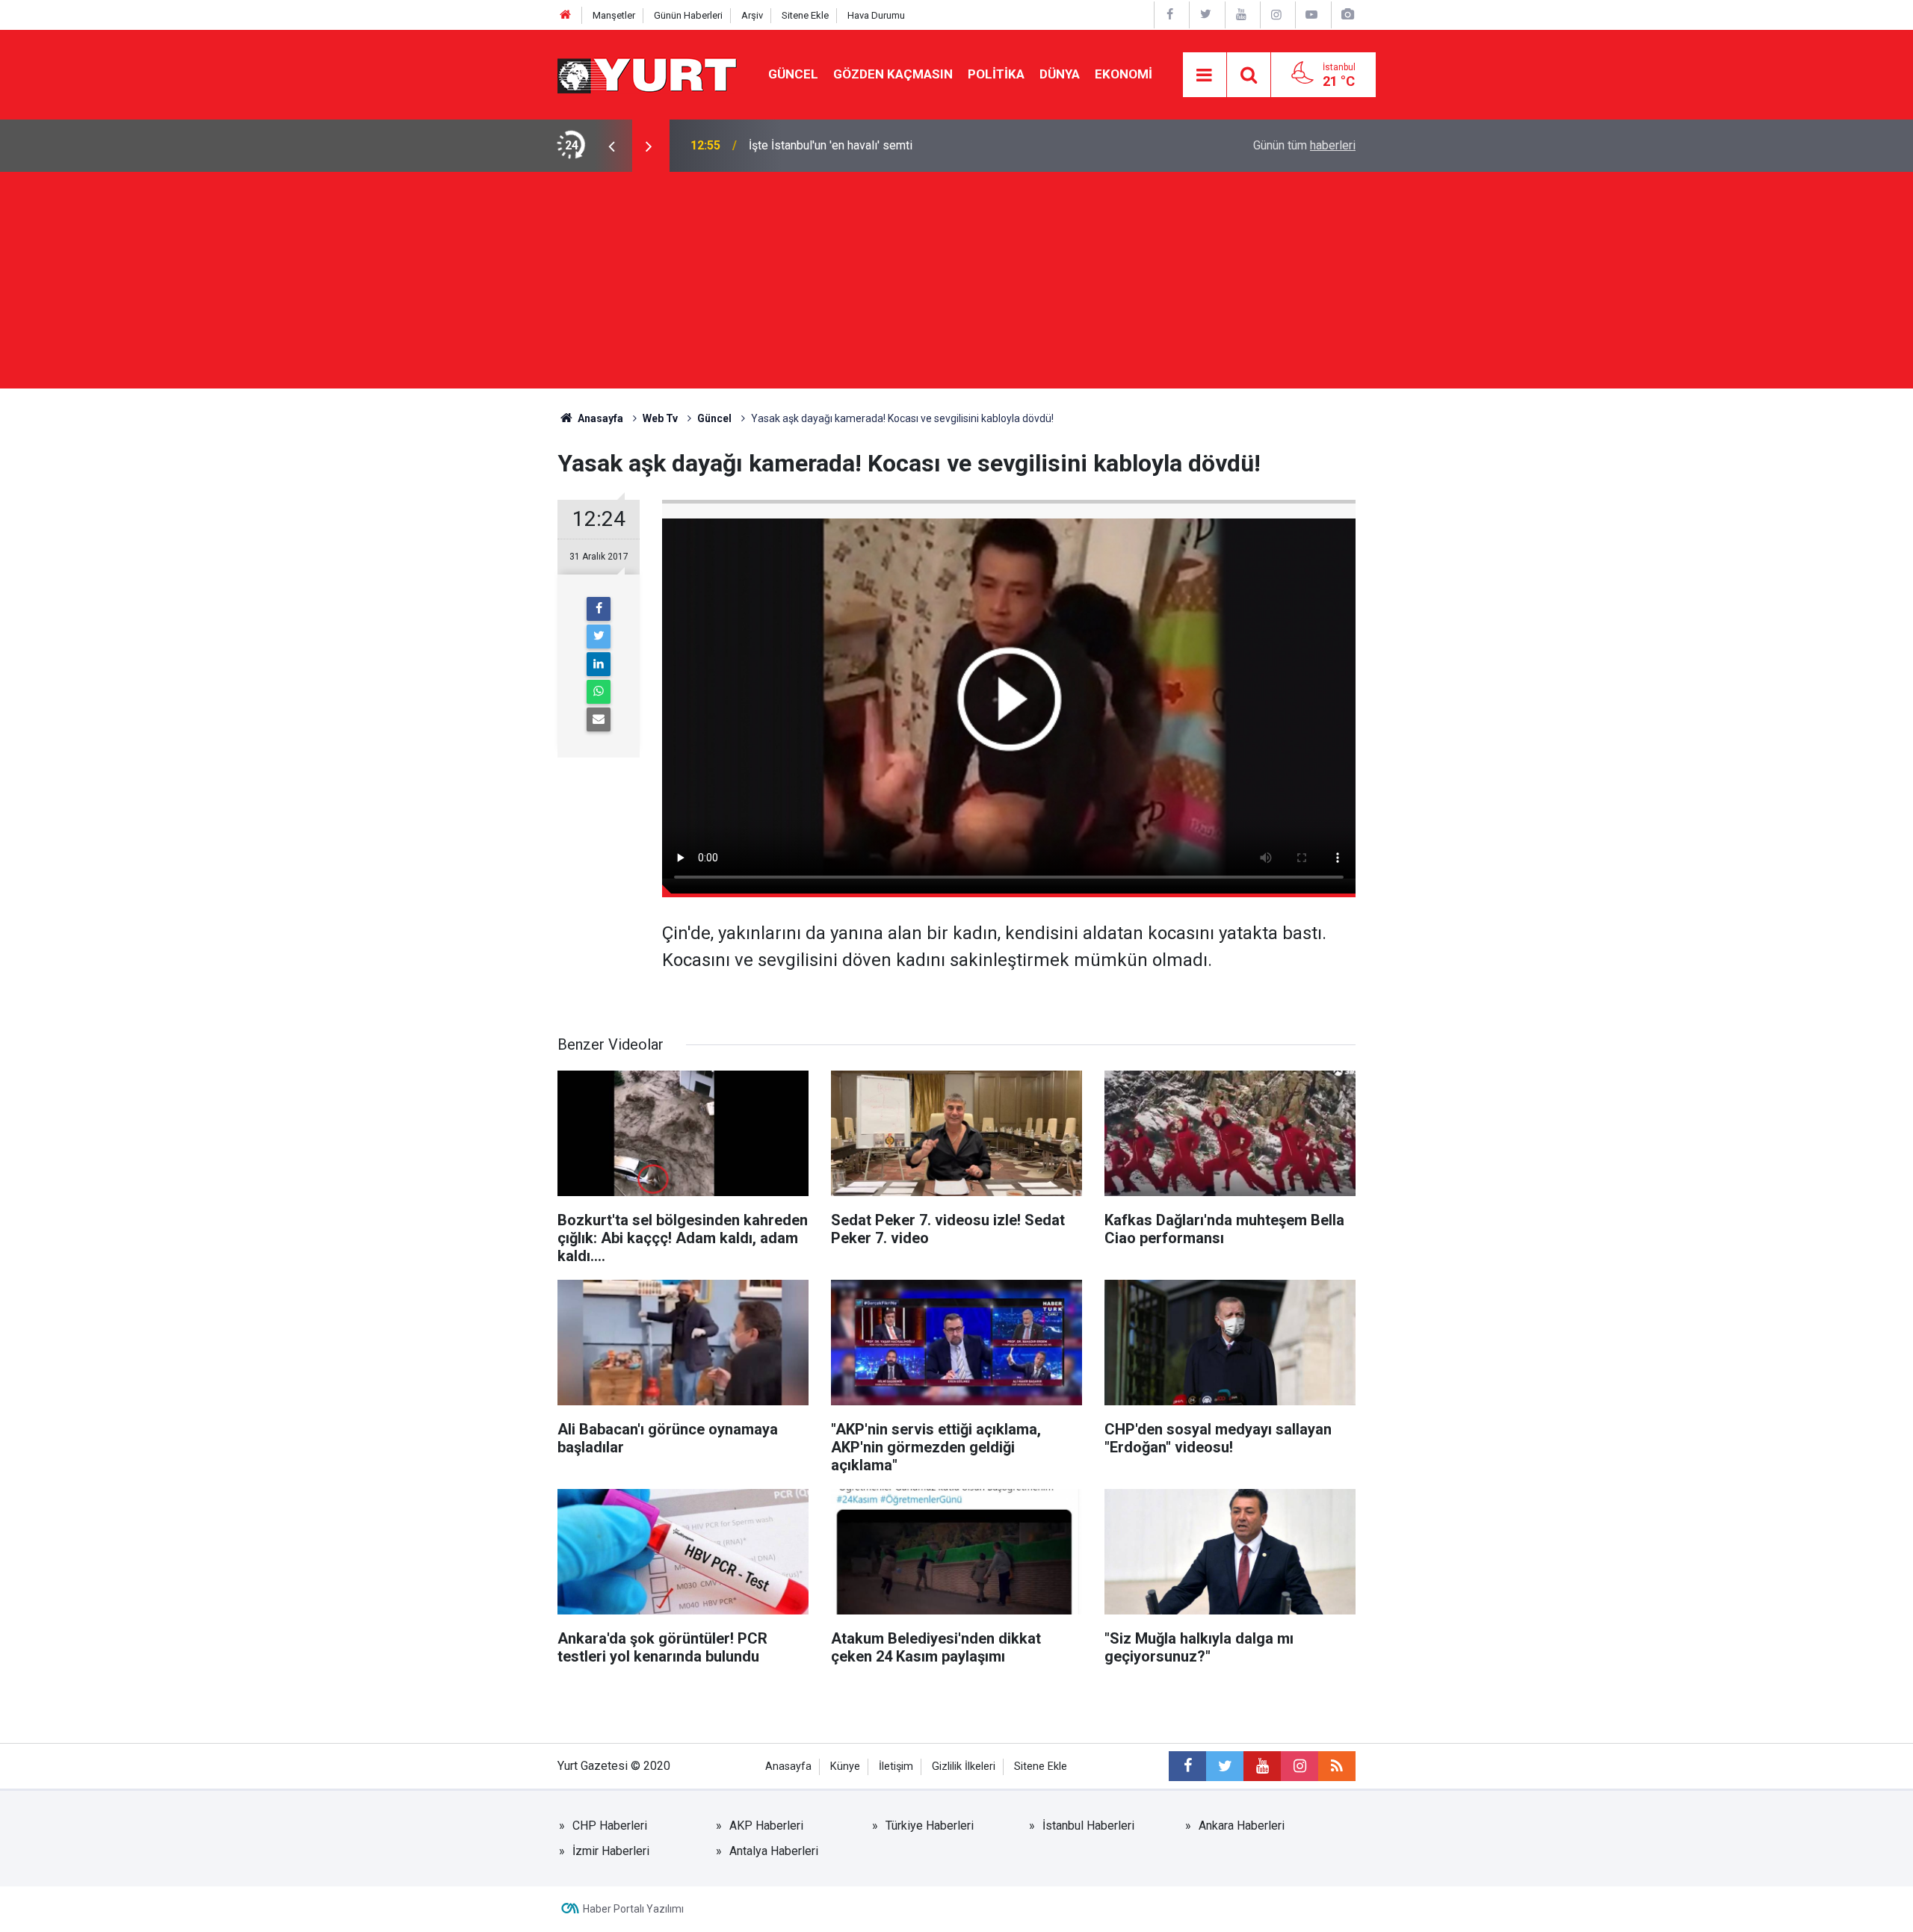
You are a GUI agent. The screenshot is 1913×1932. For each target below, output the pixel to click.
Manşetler (614, 15)
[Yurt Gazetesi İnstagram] (1276, 15)
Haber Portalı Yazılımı (633, 1909)
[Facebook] (599, 609)
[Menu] (1205, 75)
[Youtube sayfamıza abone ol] (1262, 1766)
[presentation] (611, 146)
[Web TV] (1311, 15)
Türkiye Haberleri (930, 1826)
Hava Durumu (876, 15)
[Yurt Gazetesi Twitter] (1205, 15)
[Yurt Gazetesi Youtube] (1241, 15)
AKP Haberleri (766, 1826)
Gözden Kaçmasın (893, 74)
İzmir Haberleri (611, 1851)
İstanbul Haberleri (1088, 1826)
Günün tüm (1304, 145)
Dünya (1060, 74)
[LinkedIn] (599, 664)
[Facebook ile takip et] (1187, 1766)
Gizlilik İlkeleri (964, 1767)
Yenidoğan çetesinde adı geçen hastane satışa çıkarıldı (891, 145)
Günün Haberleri (688, 15)
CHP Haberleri (610, 1826)
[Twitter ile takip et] (1225, 1766)
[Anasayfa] (566, 15)
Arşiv (752, 15)
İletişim (896, 1767)
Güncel (793, 74)
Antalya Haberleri (774, 1851)
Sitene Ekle (805, 15)
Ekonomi (1124, 74)
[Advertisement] (956, 284)
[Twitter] (599, 637)
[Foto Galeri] (1347, 15)
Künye (845, 1767)
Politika (996, 74)
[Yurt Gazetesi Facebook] (1170, 15)
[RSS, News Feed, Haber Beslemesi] (1337, 1766)
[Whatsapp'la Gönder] (599, 692)
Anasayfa (788, 1767)
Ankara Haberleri (1242, 1826)
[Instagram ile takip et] (1299, 1766)
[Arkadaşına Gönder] (599, 719)
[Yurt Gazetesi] (648, 74)
